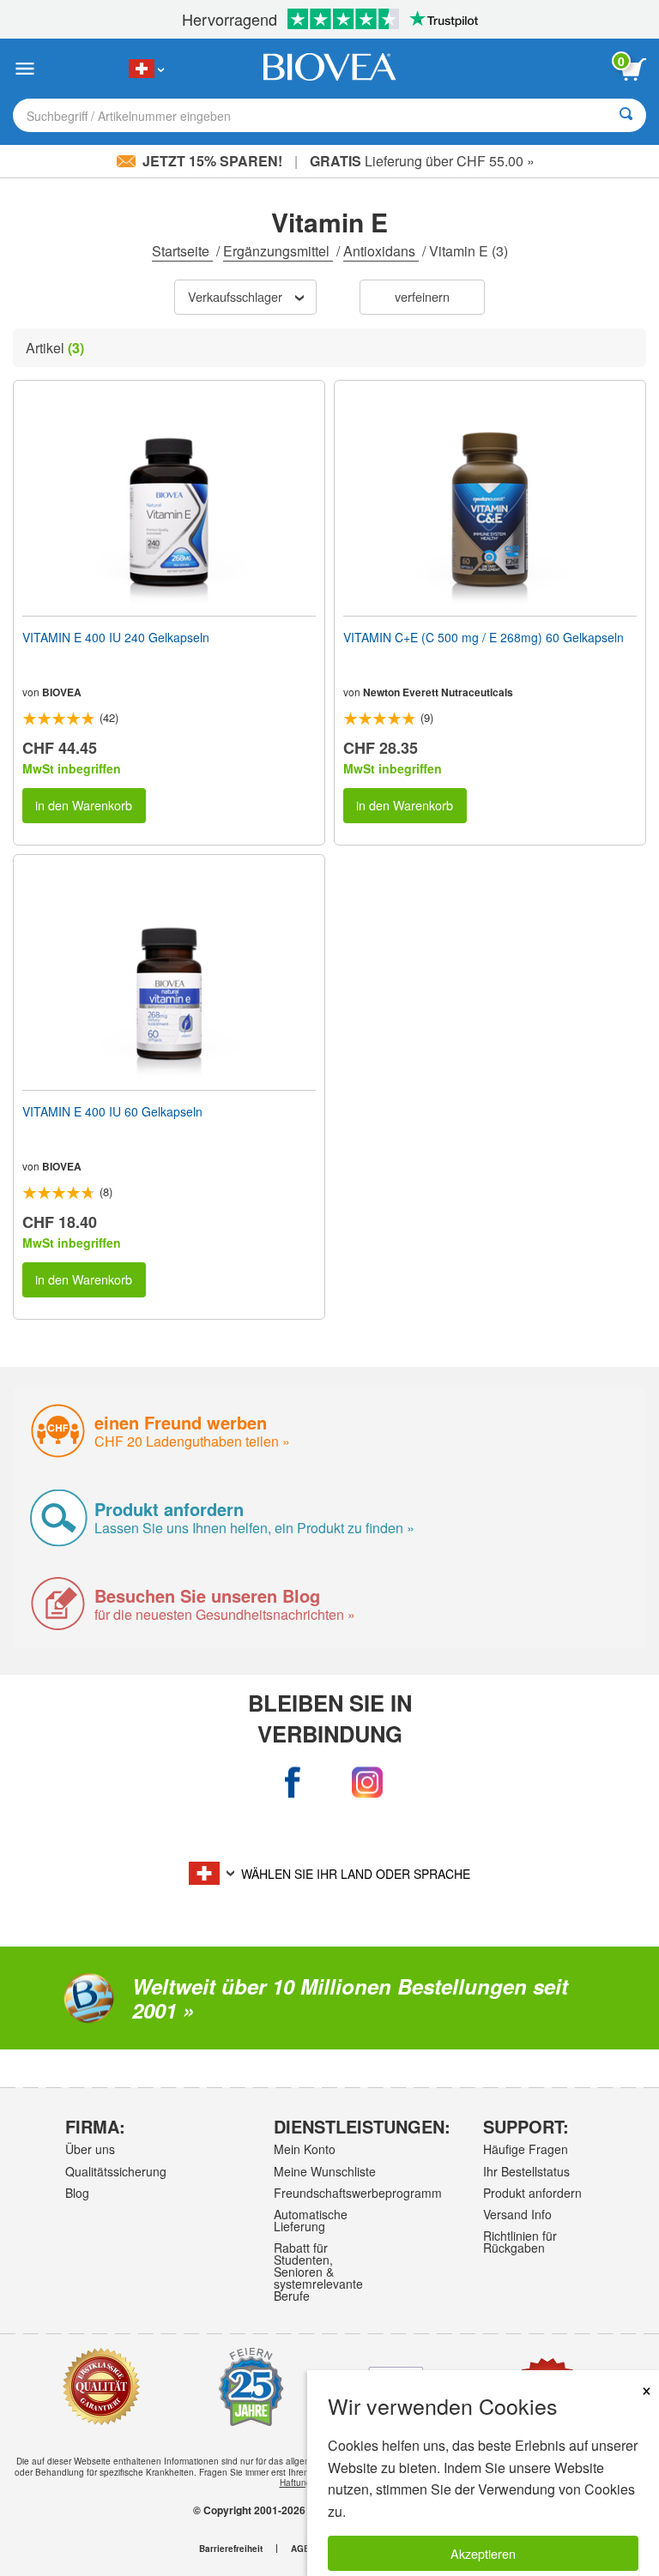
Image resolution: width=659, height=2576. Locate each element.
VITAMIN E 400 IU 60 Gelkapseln (112, 1111)
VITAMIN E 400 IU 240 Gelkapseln (116, 637)
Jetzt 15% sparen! (212, 161)
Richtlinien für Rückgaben (520, 2242)
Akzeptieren (483, 2553)
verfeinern (422, 296)
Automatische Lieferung (311, 2220)
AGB (300, 2549)
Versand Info (517, 2214)
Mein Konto (305, 2149)
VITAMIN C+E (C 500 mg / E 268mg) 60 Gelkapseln (484, 637)
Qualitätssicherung (116, 2171)
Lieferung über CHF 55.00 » (422, 161)
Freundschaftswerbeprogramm (326, 2193)
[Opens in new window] (292, 1782)
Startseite (182, 251)
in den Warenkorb (84, 805)
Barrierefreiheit (231, 2549)
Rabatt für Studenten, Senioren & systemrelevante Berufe (318, 2272)
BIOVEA (62, 692)
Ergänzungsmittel (278, 251)
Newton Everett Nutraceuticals (438, 692)
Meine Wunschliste (325, 2171)
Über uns (90, 2149)
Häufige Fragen (526, 2149)
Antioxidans (381, 251)
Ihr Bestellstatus (526, 2171)
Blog (77, 2193)
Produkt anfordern (532, 2193)
